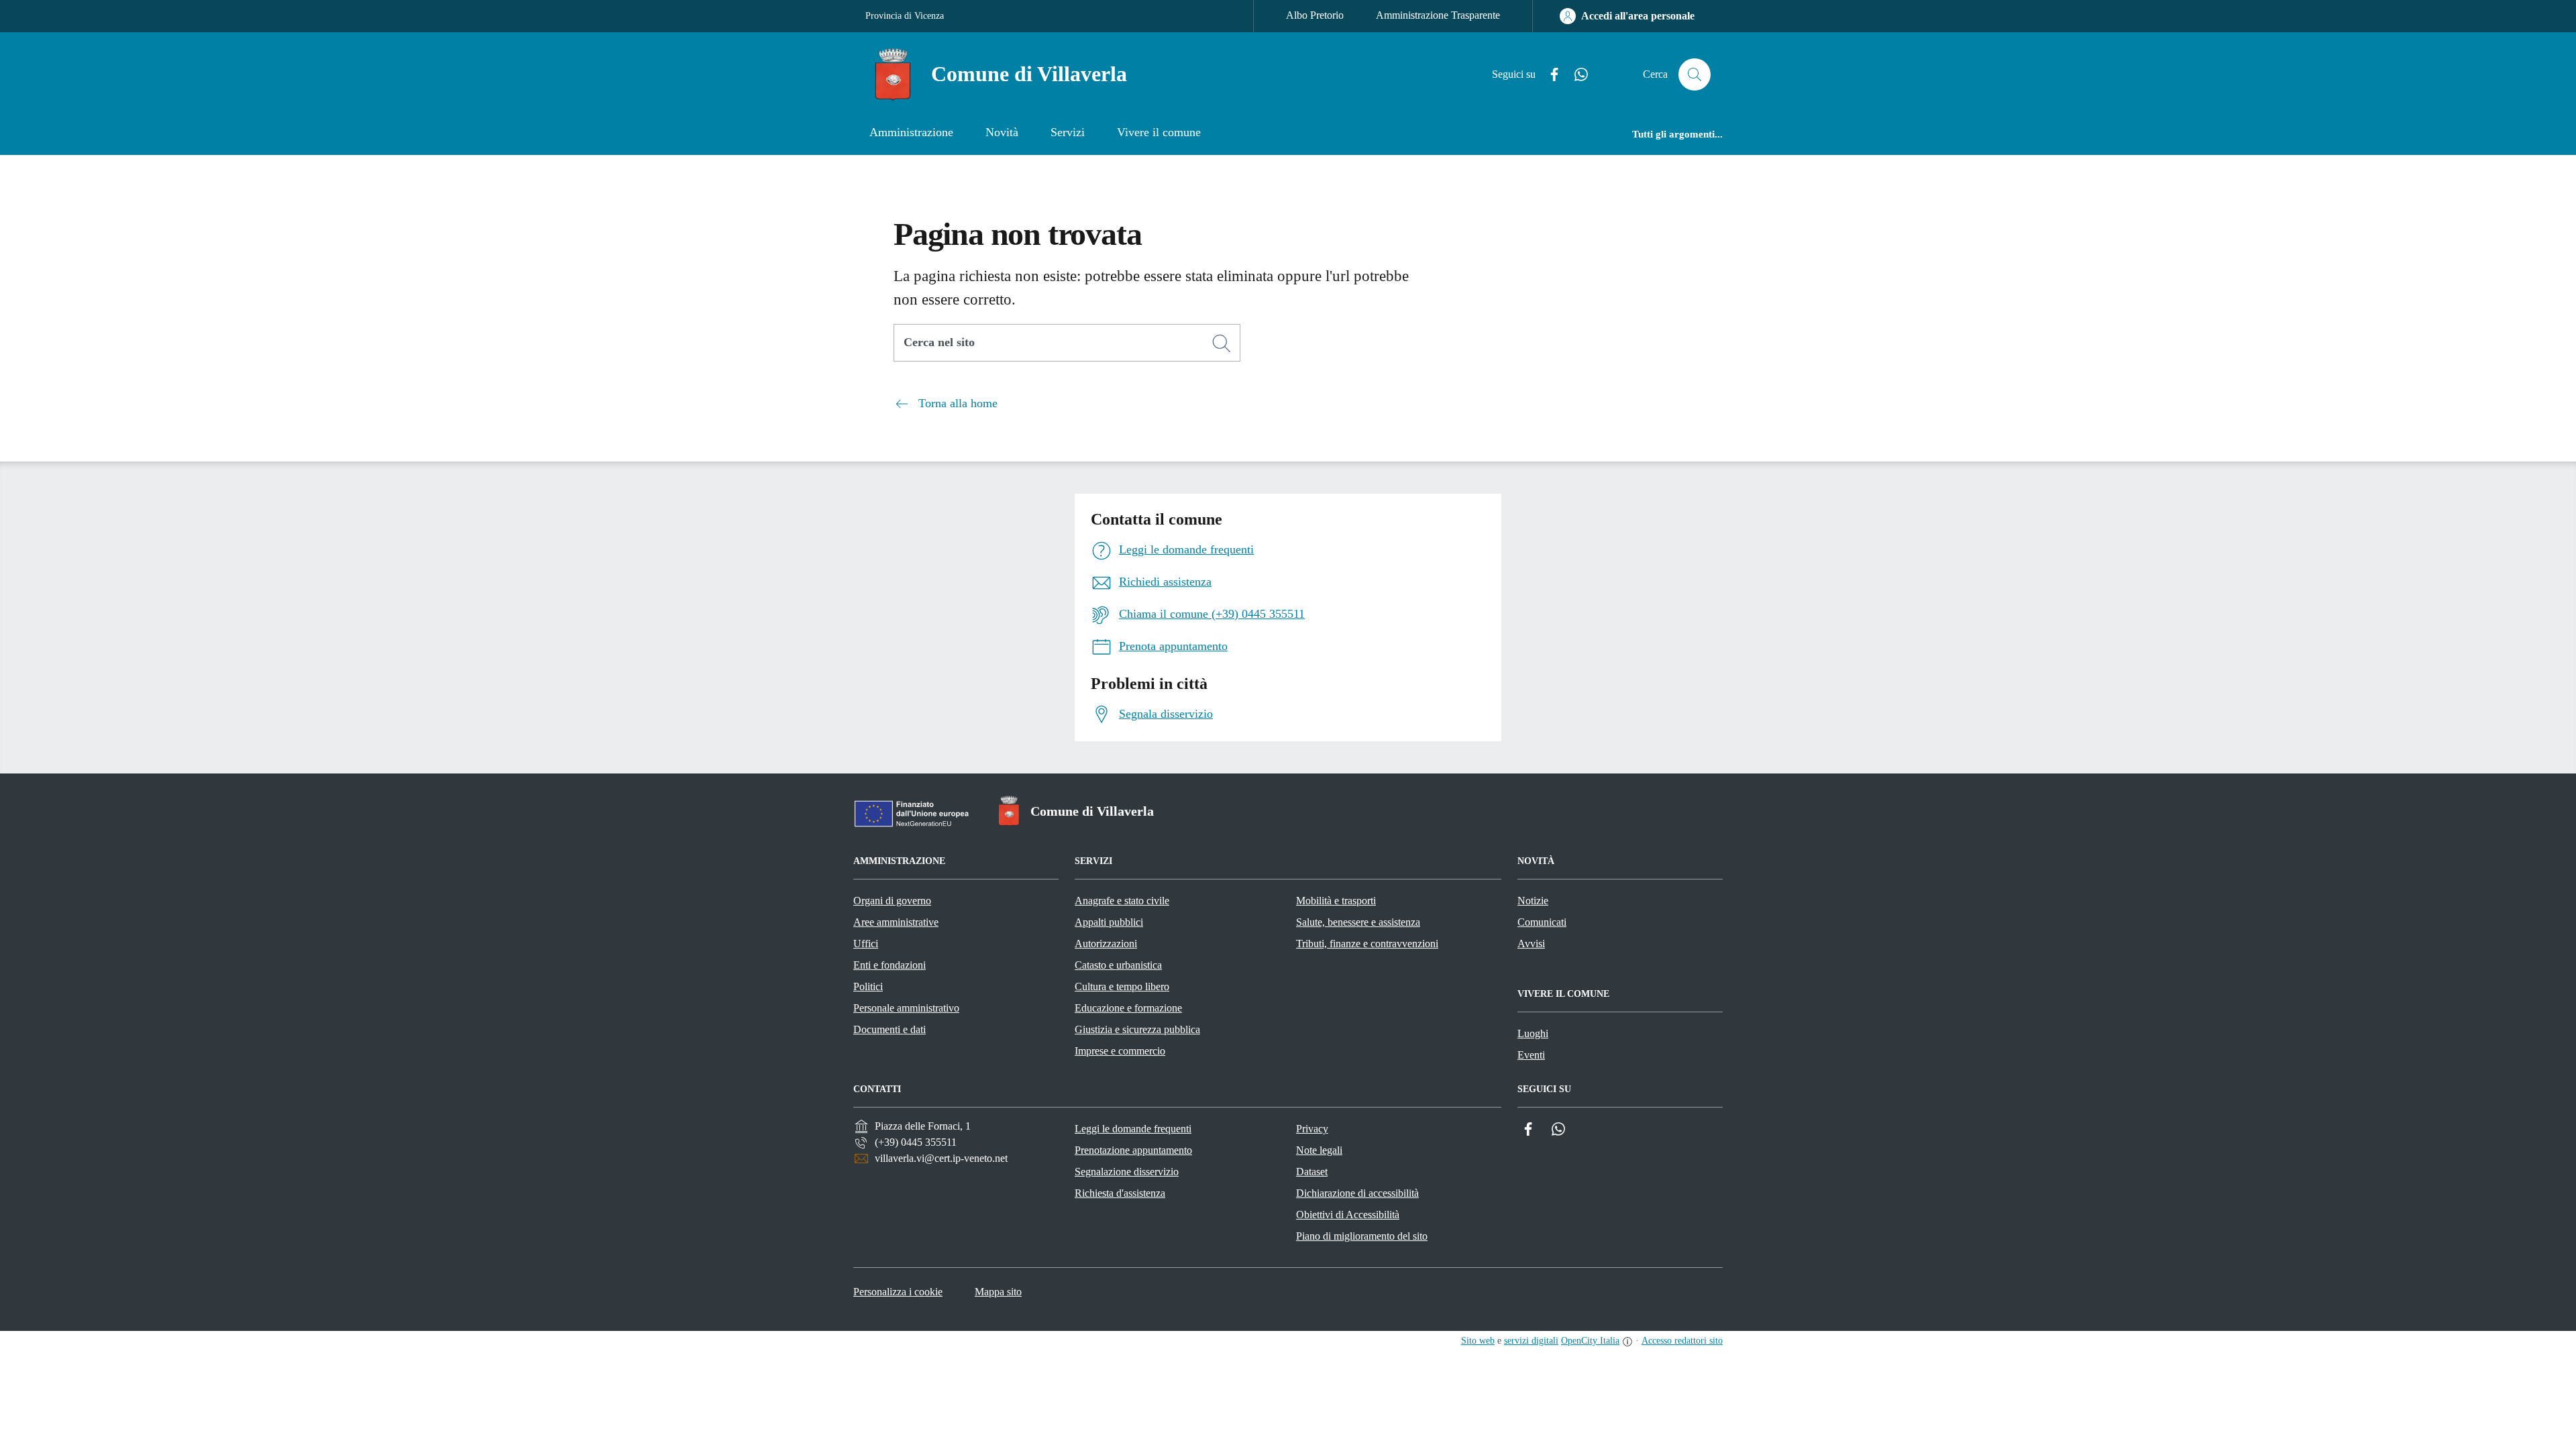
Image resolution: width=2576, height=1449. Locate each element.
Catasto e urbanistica (1118, 965)
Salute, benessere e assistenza (1358, 922)
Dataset (1312, 1172)
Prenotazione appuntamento (1133, 1150)
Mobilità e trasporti (1336, 901)
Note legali (1319, 1150)
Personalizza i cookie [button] (898, 1292)
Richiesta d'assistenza (1120, 1193)
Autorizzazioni (1106, 944)
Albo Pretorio (1315, 15)
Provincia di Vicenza (905, 16)
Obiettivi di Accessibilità (1348, 1215)
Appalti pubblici (1109, 922)
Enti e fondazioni (890, 965)
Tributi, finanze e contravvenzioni (1367, 944)
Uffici (866, 944)
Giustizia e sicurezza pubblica (1137, 1029)
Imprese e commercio (1120, 1051)
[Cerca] (1222, 343)
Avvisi (1531, 944)
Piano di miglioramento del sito (1362, 1236)
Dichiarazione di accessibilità (1357, 1193)
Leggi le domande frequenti (1133, 1129)
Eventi (1531, 1055)
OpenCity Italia (1590, 1341)
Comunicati (1542, 922)
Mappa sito (998, 1292)
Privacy (1312, 1129)
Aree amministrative (896, 922)
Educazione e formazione (1128, 1008)
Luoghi (1533, 1033)
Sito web (1478, 1341)
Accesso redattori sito (1682, 1341)
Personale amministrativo (906, 1008)
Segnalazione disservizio (1127, 1172)
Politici (868, 986)
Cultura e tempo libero (1122, 986)
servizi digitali (1531, 1341)
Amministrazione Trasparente (1438, 15)
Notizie (1533, 901)
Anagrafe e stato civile (1122, 901)
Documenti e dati (890, 1029)
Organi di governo (892, 901)
